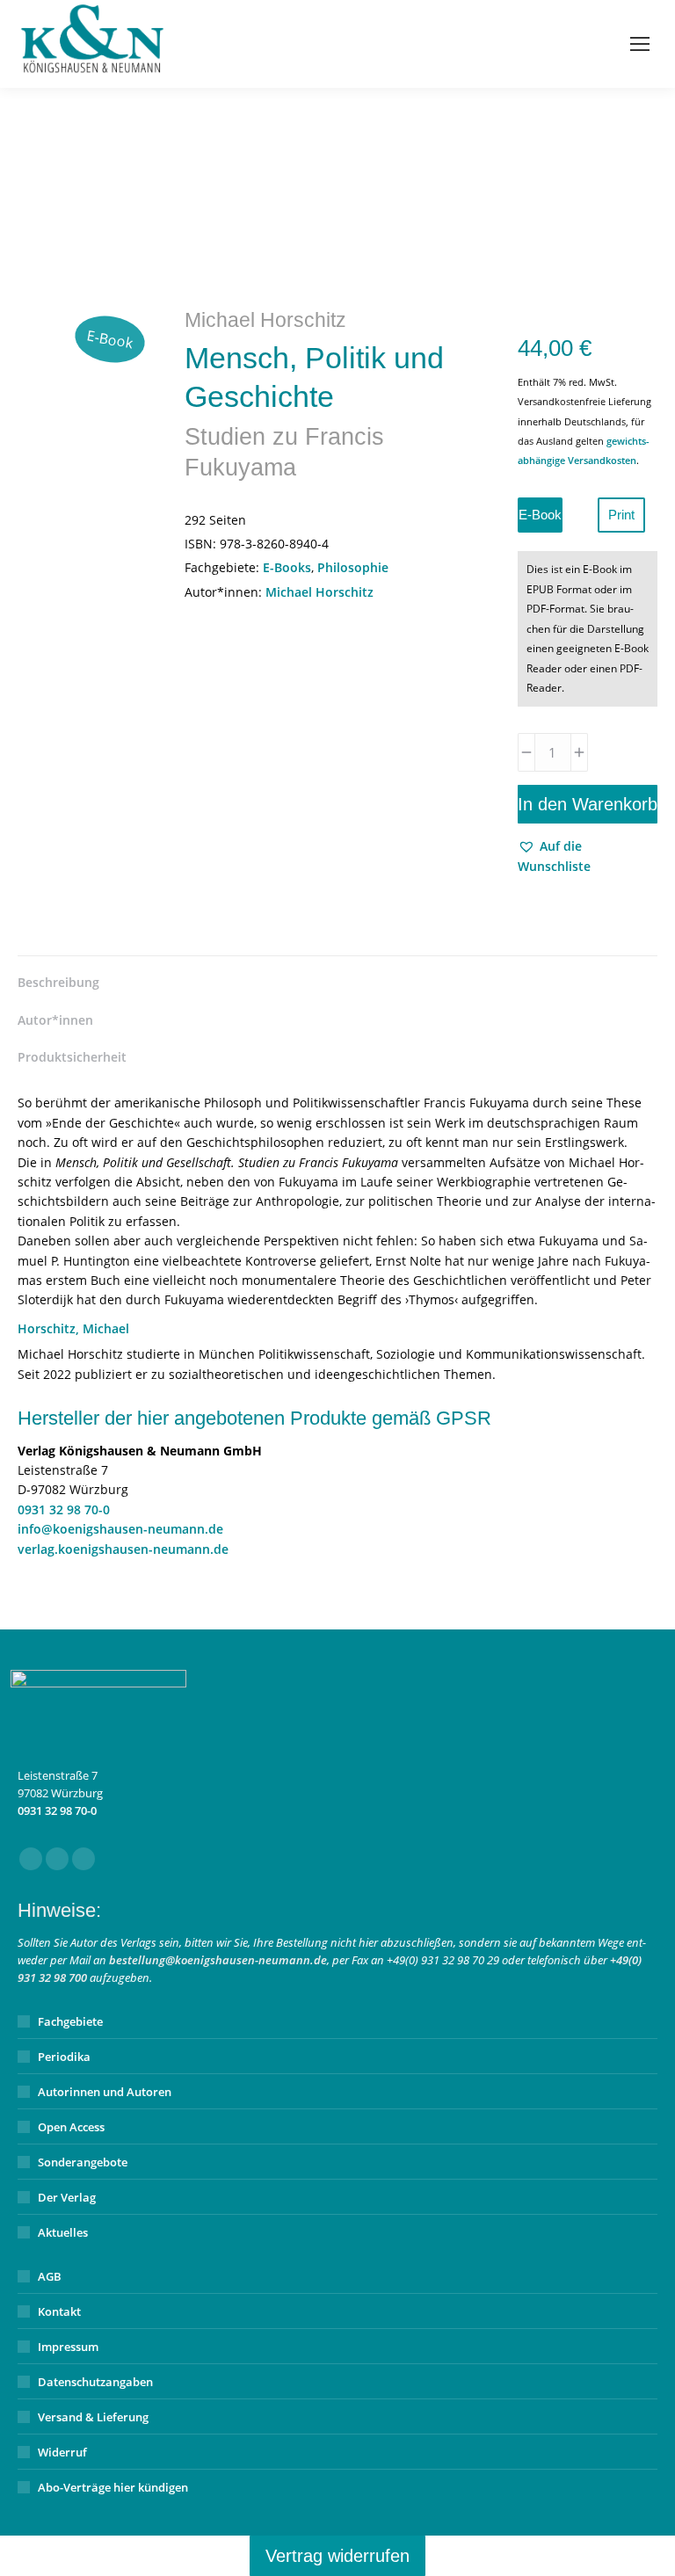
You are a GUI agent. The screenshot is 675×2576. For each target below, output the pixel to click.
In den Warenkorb (588, 804)
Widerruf (62, 2452)
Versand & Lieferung (93, 2417)
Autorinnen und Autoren (105, 2092)
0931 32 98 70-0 (64, 1509)
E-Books (287, 567)
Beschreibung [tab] (58, 982)
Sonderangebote (83, 2162)
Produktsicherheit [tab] (72, 1057)
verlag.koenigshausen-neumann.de (123, 1549)
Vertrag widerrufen (337, 2556)
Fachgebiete (70, 2021)
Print (621, 515)
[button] (588, 856)
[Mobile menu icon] (640, 44)
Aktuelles (63, 2232)
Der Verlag (67, 2197)
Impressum (68, 2347)
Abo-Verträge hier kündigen (113, 2487)
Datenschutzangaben (95, 2382)
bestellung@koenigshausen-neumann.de (218, 1960)
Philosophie (353, 567)
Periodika (64, 2057)
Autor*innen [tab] (55, 1020)
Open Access (71, 2127)
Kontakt (59, 2311)
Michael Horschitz (319, 592)
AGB (50, 2276)
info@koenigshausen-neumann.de (120, 1529)
